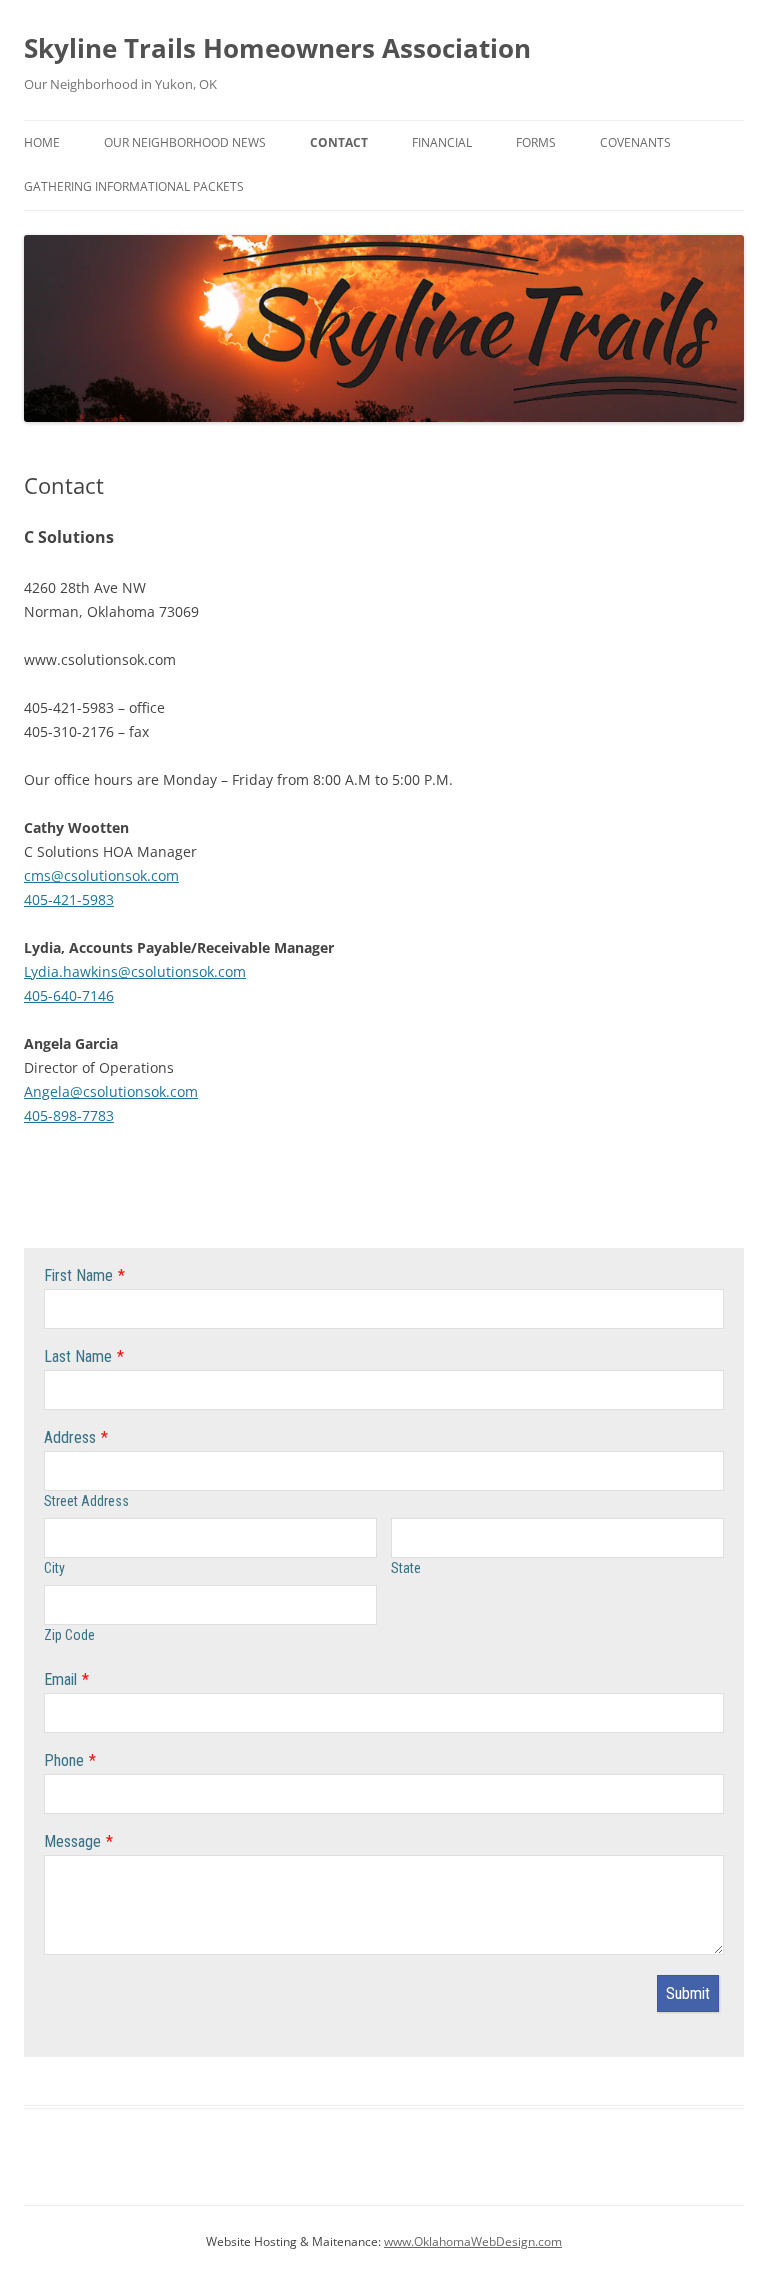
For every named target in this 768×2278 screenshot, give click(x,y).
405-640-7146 (69, 995)
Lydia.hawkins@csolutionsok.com (135, 971)
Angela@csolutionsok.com (111, 1091)
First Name (78, 1275)
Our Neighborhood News (185, 142)
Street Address (86, 1501)
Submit (688, 1993)
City (54, 1568)
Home (42, 142)
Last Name (78, 1356)
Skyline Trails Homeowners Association (277, 48)
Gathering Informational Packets (134, 186)
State (406, 1568)
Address (70, 1437)
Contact (339, 142)
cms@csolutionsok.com (101, 875)
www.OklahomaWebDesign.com (473, 2241)
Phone (64, 1760)
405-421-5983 (69, 899)
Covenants (635, 142)
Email (60, 1679)
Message (72, 1841)
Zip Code (69, 1635)
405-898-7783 (69, 1115)
